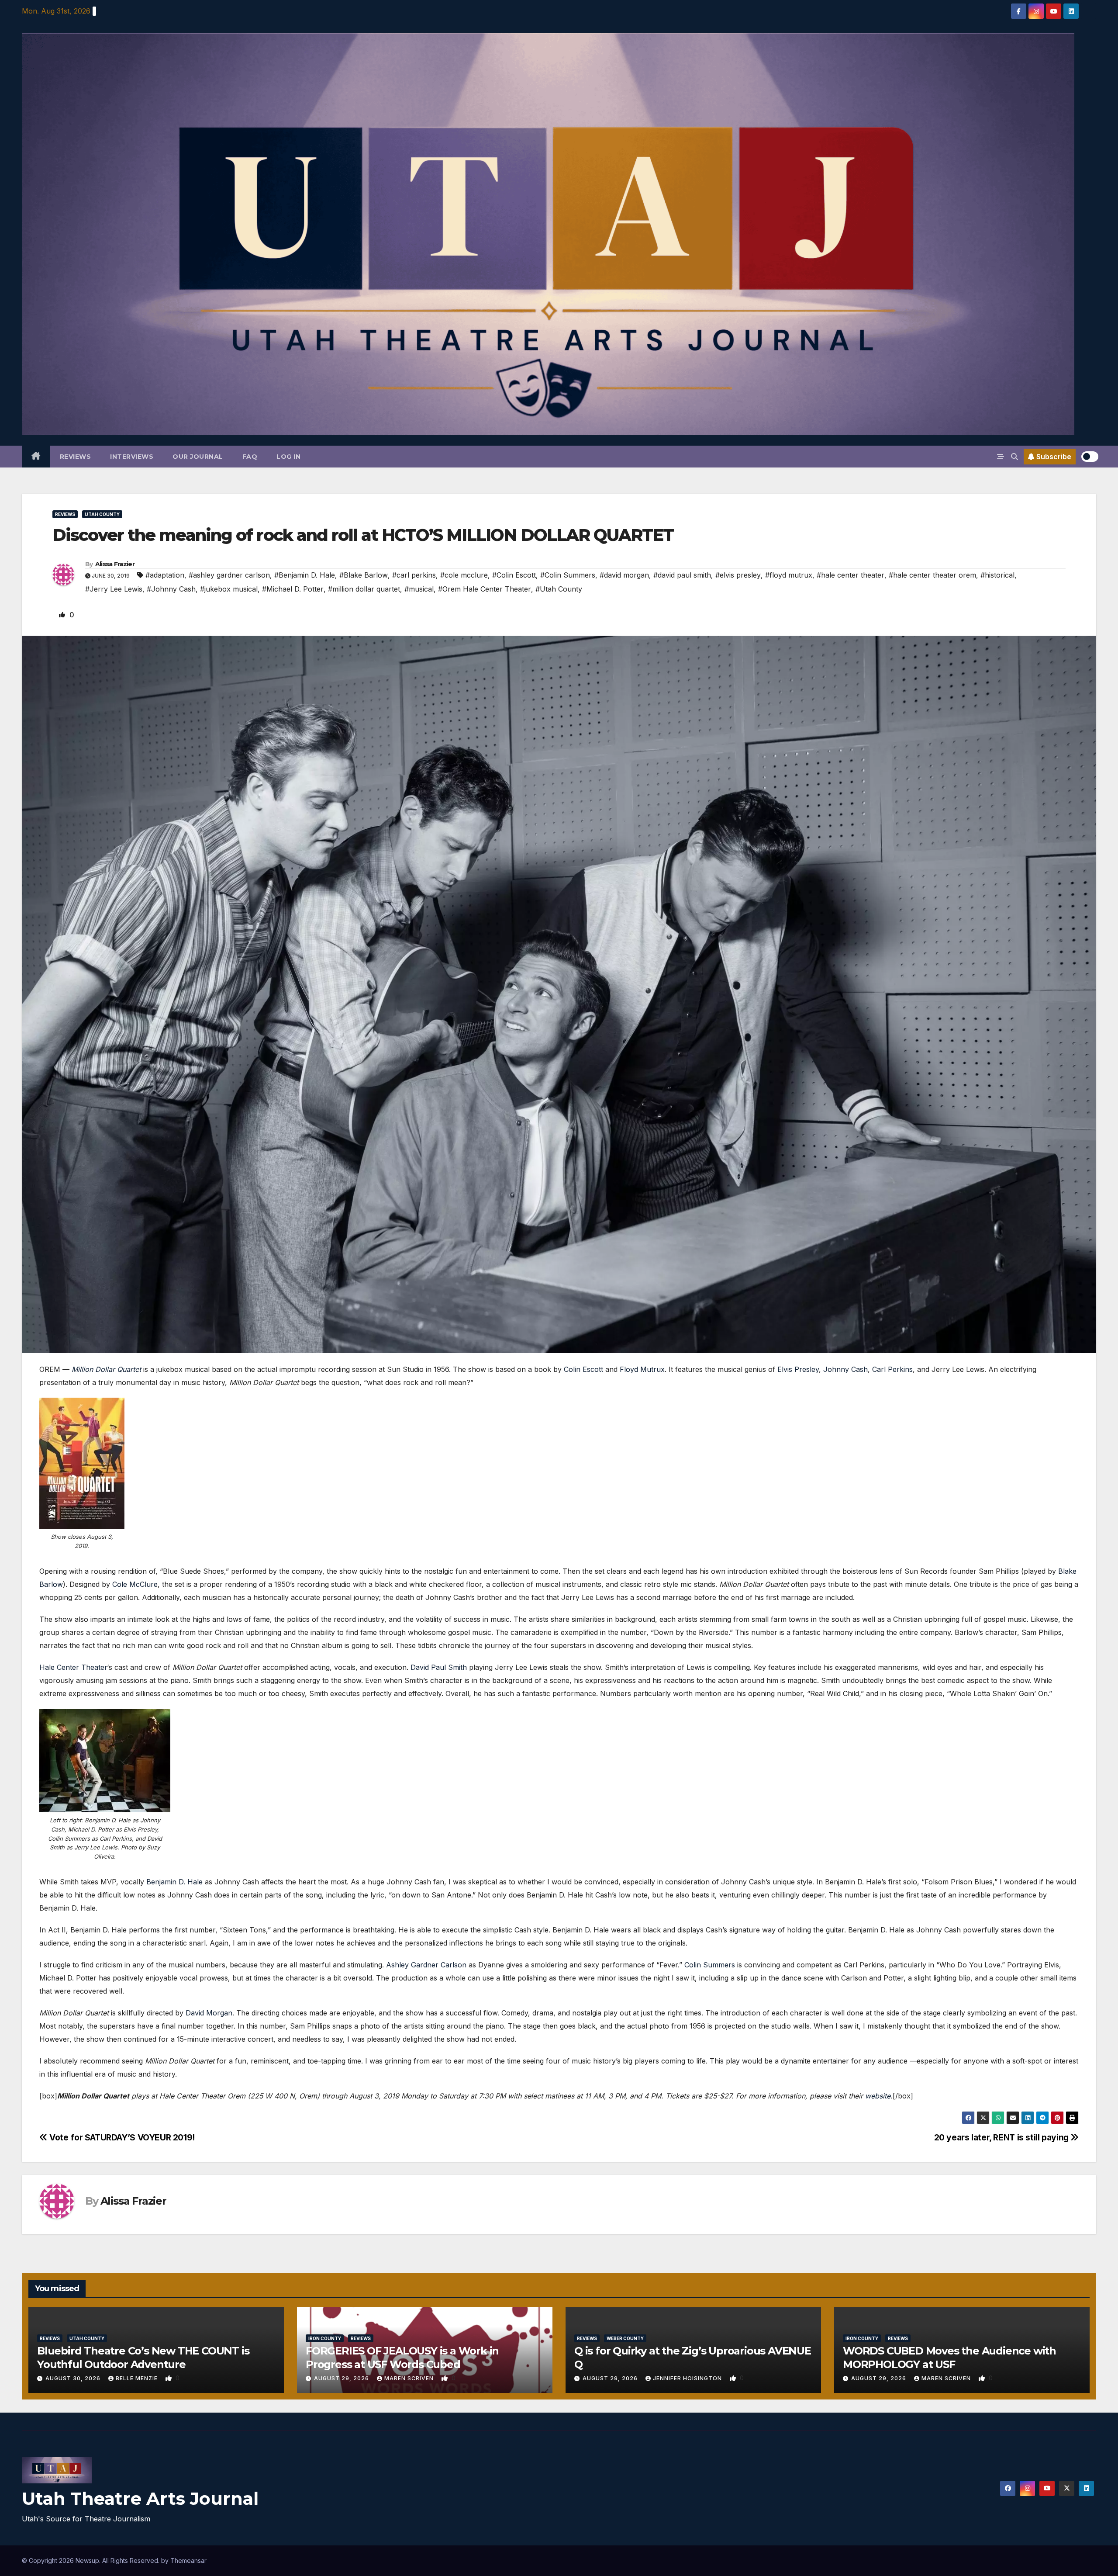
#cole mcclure (464, 575)
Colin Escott (583, 1369)
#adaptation (165, 575)
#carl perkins (414, 575)
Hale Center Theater (73, 1667)
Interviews (132, 457)
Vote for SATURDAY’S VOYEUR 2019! (121, 2137)
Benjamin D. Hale (174, 1882)
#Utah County (559, 589)
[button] (1014, 457)
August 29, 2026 (342, 2378)
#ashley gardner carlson (229, 575)
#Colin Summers (568, 575)
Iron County (325, 2338)
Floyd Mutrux (642, 1369)
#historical (997, 575)
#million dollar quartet (364, 589)
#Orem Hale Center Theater (485, 589)
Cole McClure (135, 1584)
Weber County (625, 2338)
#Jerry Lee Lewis (114, 589)
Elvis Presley (798, 1369)
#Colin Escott (514, 575)
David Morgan (209, 2013)
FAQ (250, 457)
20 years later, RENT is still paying (1002, 2137)
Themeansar (188, 2560)
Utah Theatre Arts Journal (140, 2498)
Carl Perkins (892, 1369)
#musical (419, 589)
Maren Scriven (410, 2378)
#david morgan (624, 575)
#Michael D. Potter (293, 589)
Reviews (76, 457)
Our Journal (198, 457)
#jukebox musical (229, 589)
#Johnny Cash (171, 589)
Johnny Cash (845, 1369)
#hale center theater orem (932, 575)
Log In (288, 457)
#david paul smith (682, 575)
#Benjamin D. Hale (305, 575)
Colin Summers (710, 1965)
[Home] (36, 457)
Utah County (102, 514)
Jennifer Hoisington (688, 2378)
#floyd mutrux (789, 575)
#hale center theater (851, 575)
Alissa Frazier (115, 564)
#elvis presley (738, 575)
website (878, 2096)
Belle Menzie (138, 2378)
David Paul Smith (439, 1667)
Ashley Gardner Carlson (426, 1965)
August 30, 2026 (74, 2378)
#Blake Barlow (364, 575)
